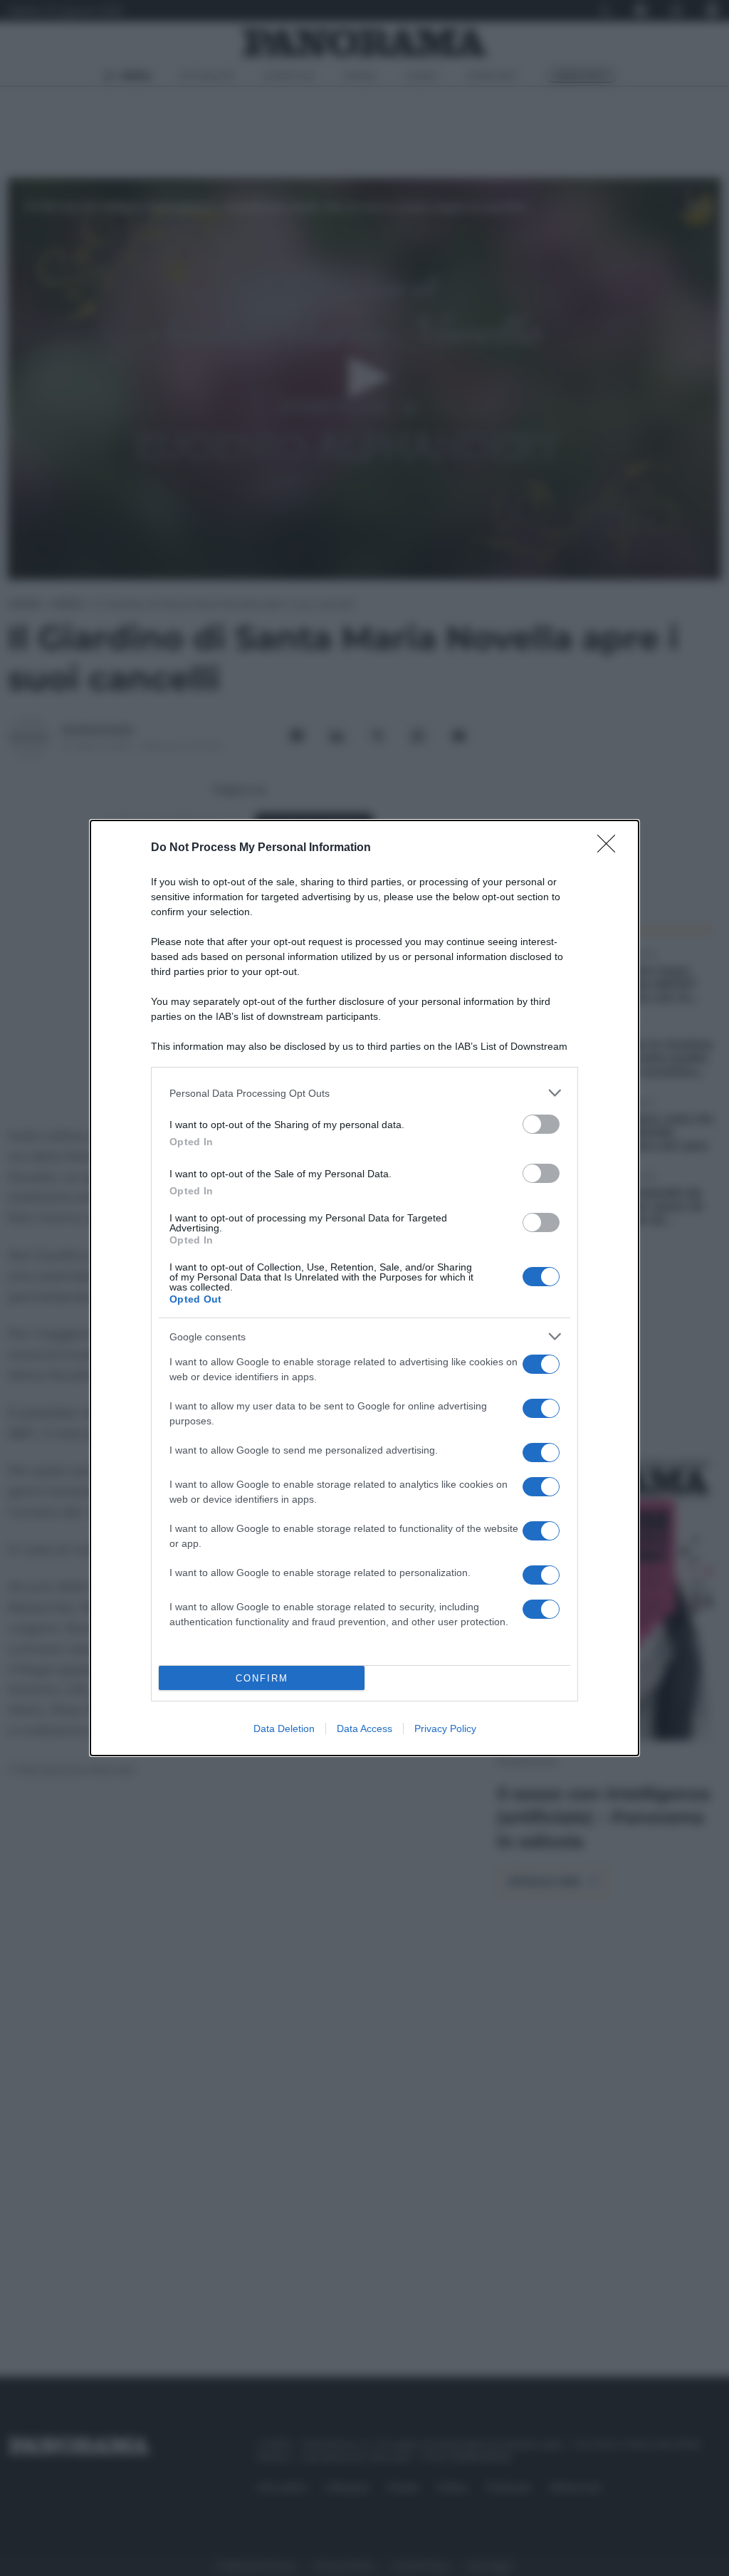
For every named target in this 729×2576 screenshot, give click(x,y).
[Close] (611, 848)
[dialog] (364, 1288)
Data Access (364, 1728)
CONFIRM (262, 1678)
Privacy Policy (445, 1728)
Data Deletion (284, 1728)
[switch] (541, 1124)
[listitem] (364, 1093)
